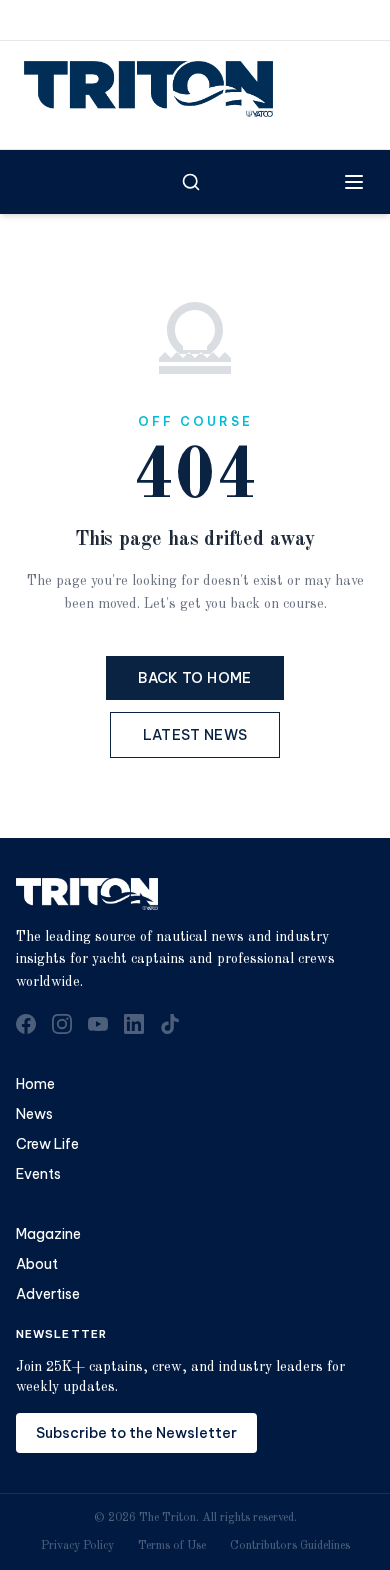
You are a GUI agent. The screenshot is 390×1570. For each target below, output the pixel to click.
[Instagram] (62, 1024)
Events (38, 1174)
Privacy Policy (77, 1546)
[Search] (191, 182)
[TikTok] (170, 1024)
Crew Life (47, 1144)
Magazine (48, 1234)
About (37, 1264)
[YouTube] (98, 1024)
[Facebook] (26, 1024)
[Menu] (354, 182)
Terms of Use (172, 1546)
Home (35, 1084)
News (34, 1114)
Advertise (48, 1294)
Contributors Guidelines (290, 1546)
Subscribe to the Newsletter (136, 1433)
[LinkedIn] (134, 1024)
